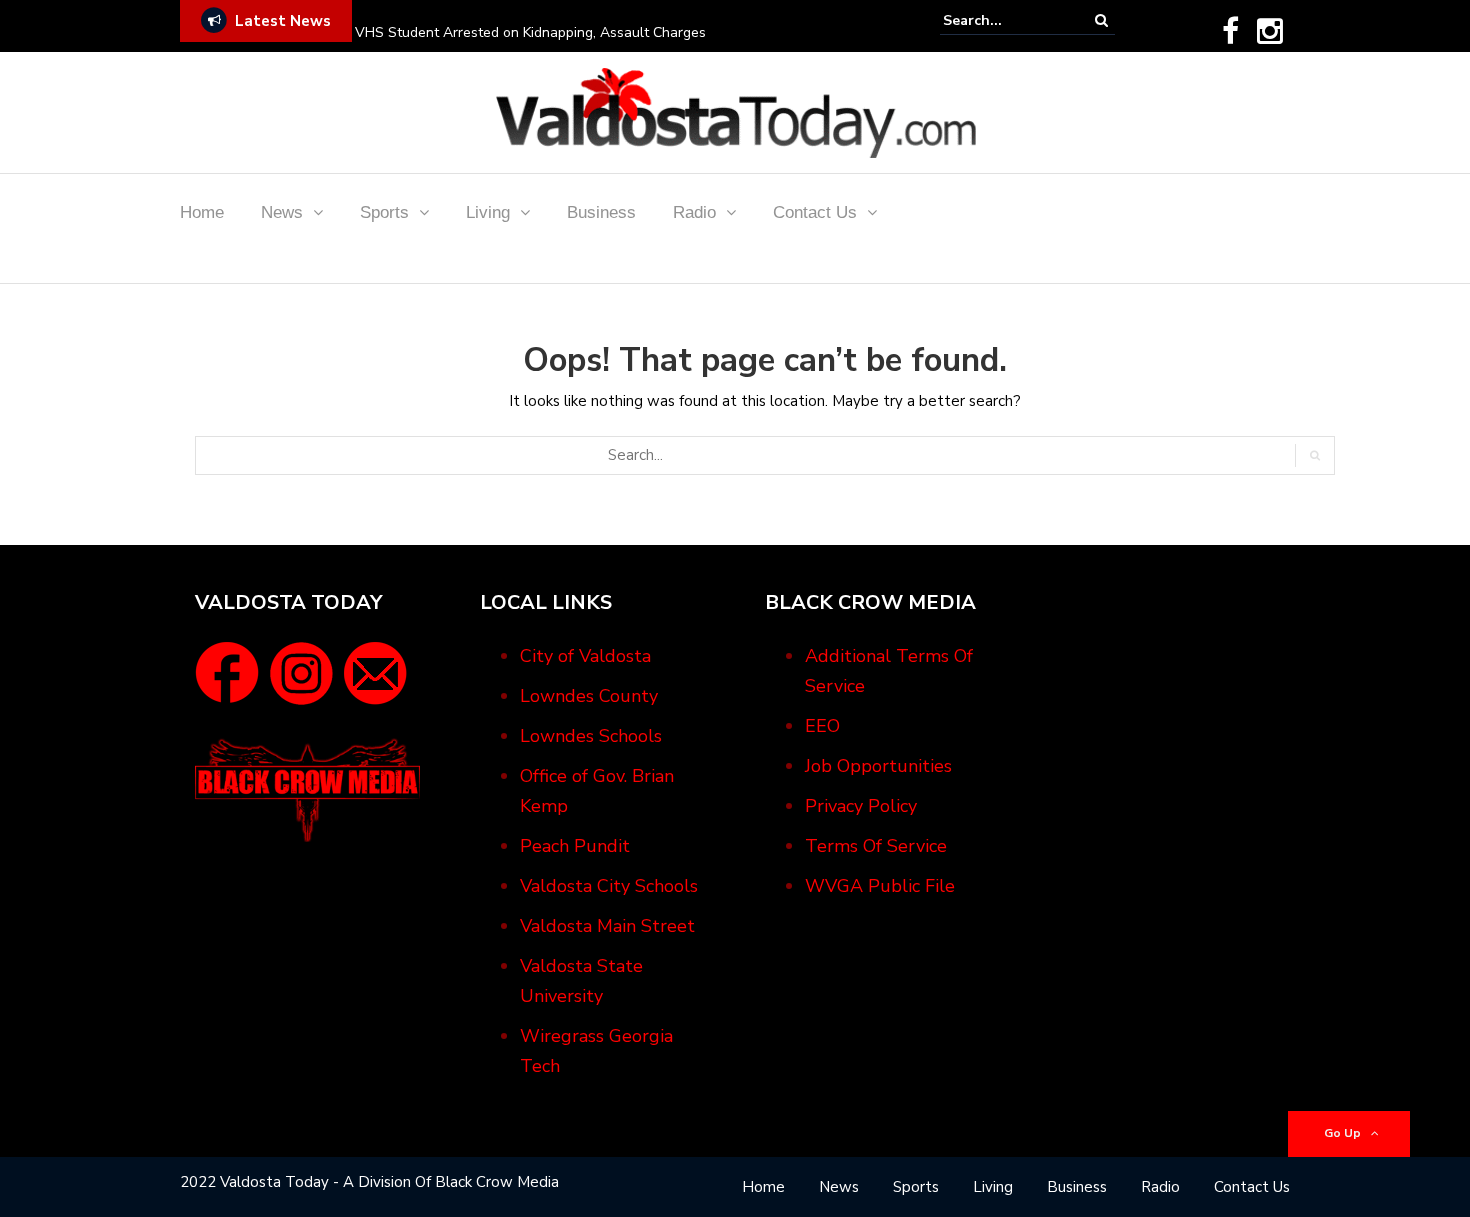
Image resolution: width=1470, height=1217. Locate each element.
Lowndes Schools (591, 736)
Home (202, 212)
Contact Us (815, 212)
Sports (384, 212)
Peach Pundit (575, 846)
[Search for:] (1004, 20)
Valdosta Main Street (607, 926)
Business (601, 212)
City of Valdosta (585, 656)
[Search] (1101, 20)
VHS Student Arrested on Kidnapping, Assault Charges (530, 32)
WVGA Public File (880, 886)
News (282, 212)
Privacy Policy (861, 806)
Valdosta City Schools (609, 886)
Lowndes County (589, 696)
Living (488, 212)
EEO (822, 726)
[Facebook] (1230, 31)
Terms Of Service (876, 846)
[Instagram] (1270, 31)
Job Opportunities (878, 766)
